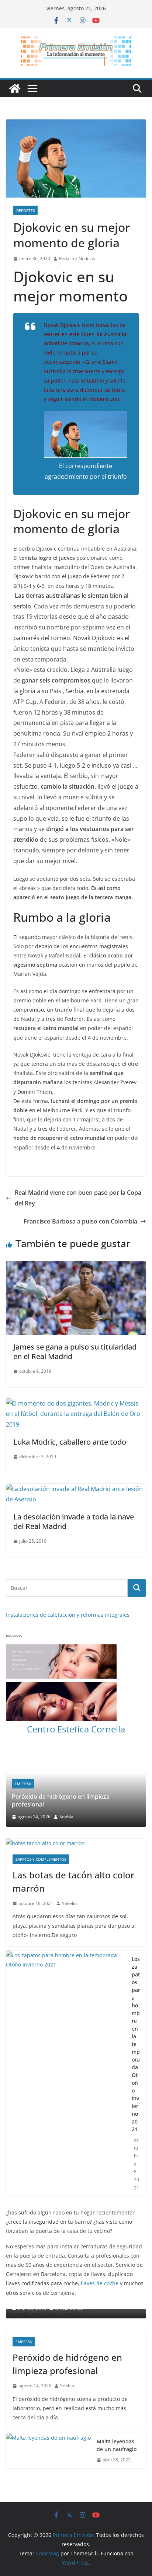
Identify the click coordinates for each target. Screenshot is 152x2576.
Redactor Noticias (77, 259)
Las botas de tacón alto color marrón (73, 1813)
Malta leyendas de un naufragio (117, 2377)
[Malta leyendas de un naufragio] (48, 2382)
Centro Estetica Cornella (76, 1729)
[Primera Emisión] (15, 88)
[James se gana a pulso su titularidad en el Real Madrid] (76, 1266)
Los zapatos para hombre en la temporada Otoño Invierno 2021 (136, 1975)
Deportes (25, 210)
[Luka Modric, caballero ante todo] (76, 1403)
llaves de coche (100, 2215)
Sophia (67, 2317)
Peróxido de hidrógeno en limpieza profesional (67, 2295)
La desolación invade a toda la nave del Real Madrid (74, 1521)
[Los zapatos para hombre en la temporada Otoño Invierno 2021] (66, 2005)
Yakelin (69, 1835)
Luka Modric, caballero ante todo (70, 1442)
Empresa (24, 2273)
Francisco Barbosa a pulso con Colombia (80, 1221)
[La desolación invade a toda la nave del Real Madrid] (76, 1489)
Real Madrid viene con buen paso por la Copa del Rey (78, 1198)
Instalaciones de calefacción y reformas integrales (68, 1615)
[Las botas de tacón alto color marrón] (76, 1775)
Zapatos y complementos (41, 1791)
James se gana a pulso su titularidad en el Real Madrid (75, 1352)
